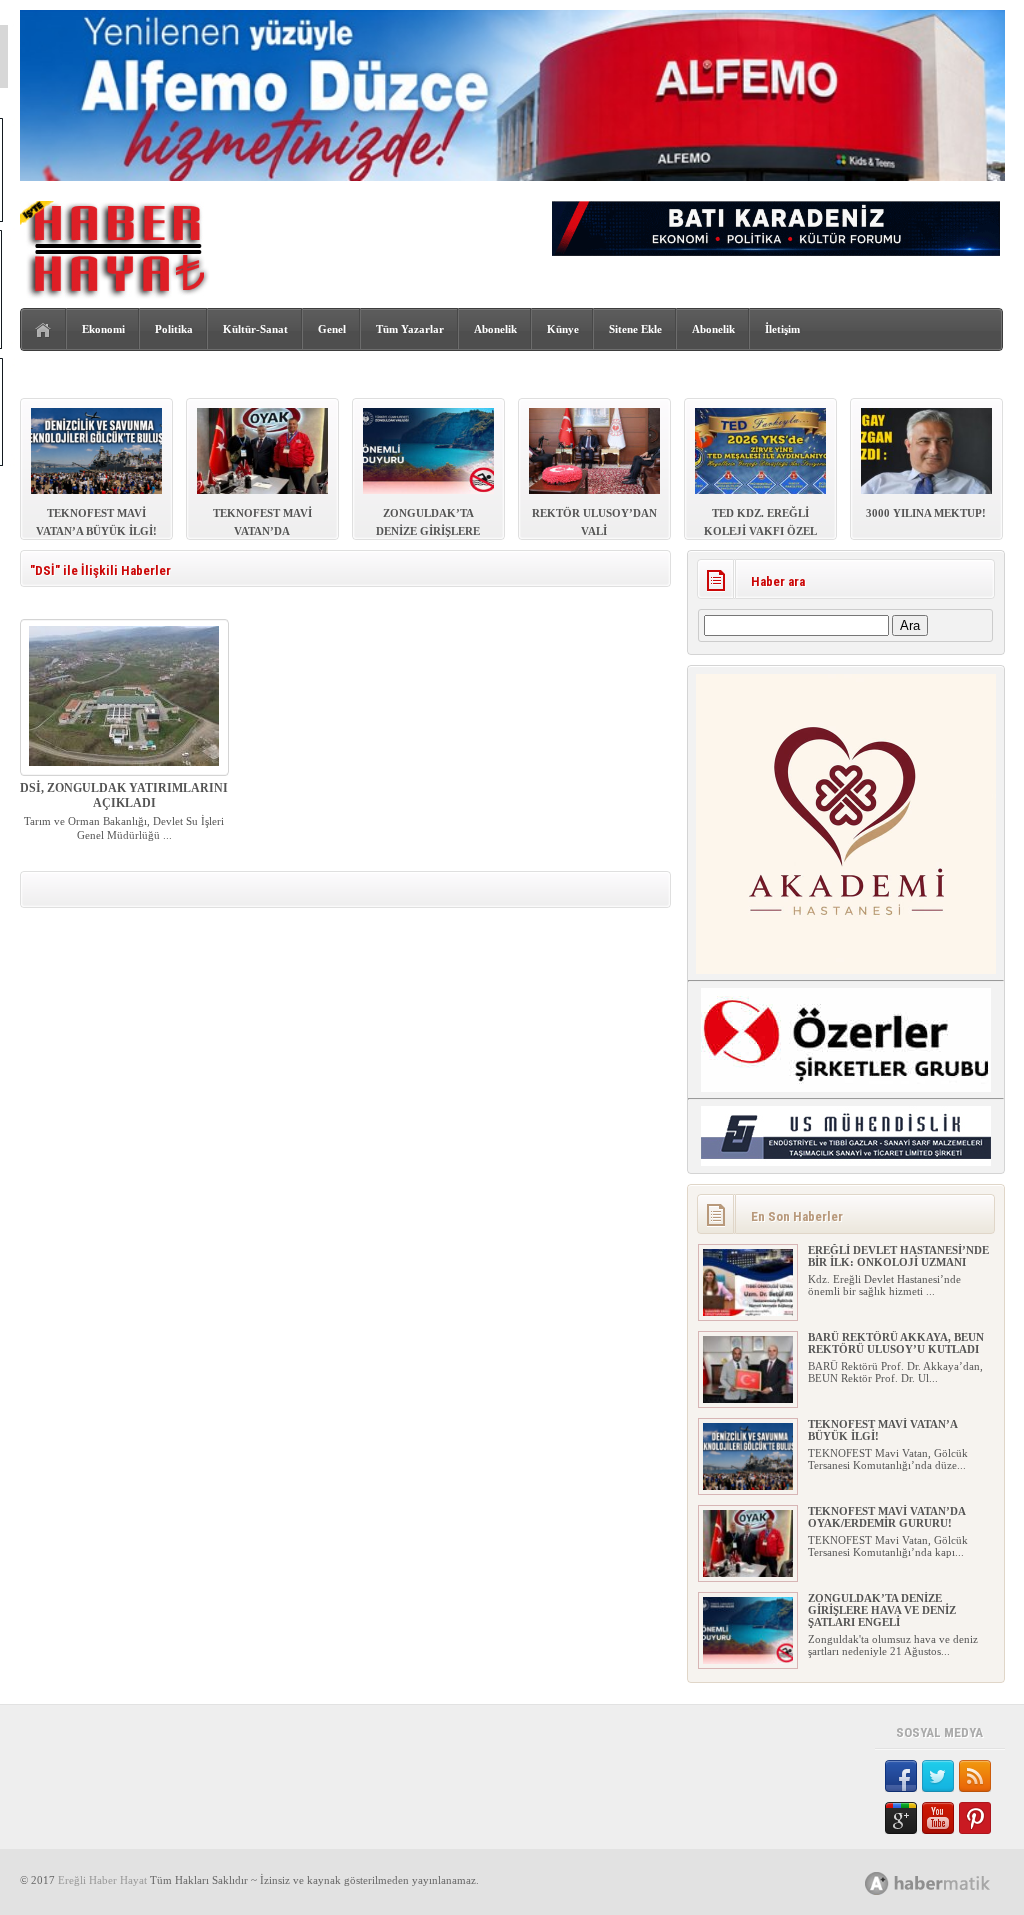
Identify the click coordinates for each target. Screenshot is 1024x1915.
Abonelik (495, 329)
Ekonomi (103, 329)
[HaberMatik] (949, 1882)
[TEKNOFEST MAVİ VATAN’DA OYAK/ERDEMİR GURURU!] (748, 1573)
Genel (332, 329)
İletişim (782, 329)
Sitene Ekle (635, 329)
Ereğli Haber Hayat (102, 1880)
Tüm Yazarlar (410, 329)
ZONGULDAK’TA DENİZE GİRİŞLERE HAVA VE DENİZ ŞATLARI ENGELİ (882, 1610)
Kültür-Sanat (255, 329)
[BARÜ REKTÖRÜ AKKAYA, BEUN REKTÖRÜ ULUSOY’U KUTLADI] (748, 1399)
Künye (563, 329)
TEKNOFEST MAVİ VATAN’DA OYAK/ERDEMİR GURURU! (886, 1517)
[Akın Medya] (877, 1883)
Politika (174, 329)
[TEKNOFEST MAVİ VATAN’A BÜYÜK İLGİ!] (748, 1486)
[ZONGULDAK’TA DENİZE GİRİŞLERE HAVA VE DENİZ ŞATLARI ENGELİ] (748, 1660)
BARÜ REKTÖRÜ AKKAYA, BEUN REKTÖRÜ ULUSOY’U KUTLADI (896, 1343)
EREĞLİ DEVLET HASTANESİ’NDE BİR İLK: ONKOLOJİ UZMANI (898, 1256)
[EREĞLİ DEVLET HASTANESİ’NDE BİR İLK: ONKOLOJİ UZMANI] (748, 1312)
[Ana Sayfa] (43, 330)
